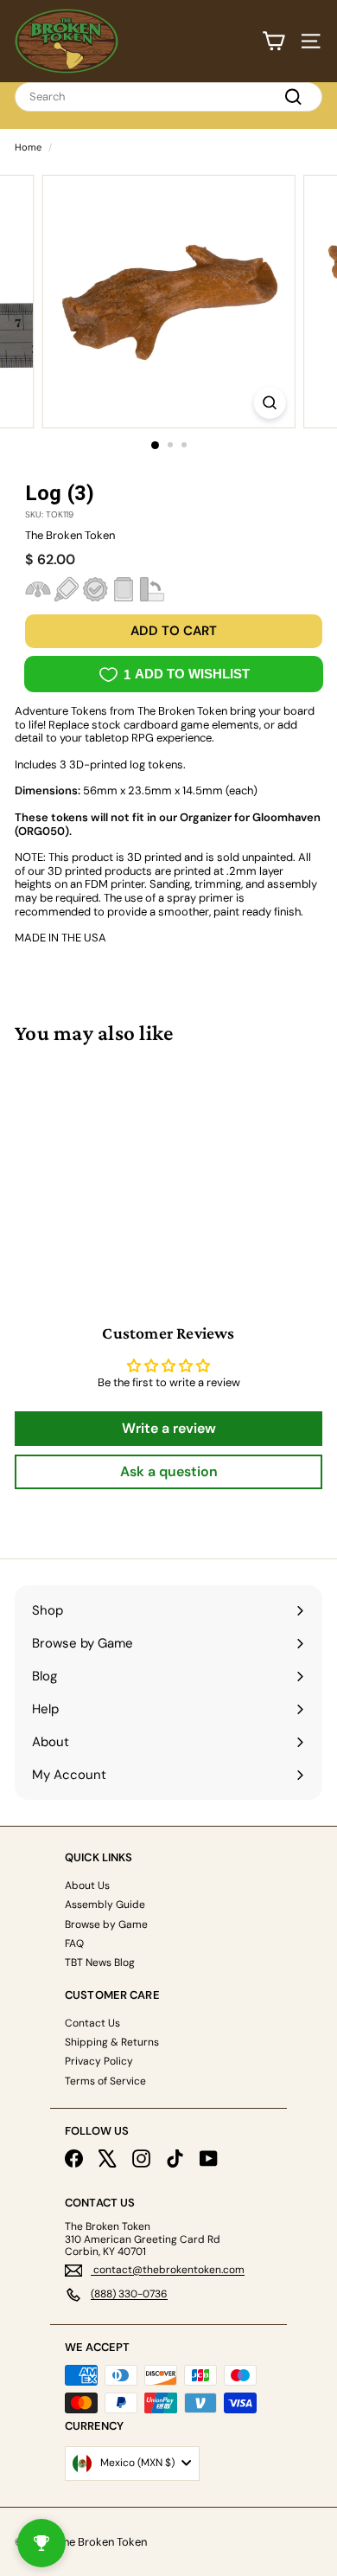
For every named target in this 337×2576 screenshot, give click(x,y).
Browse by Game (106, 1924)
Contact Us (92, 2023)
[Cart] (273, 41)
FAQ (74, 1943)
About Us (87, 1885)
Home (28, 147)
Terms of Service (105, 2081)
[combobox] (168, 97)
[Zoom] (269, 403)
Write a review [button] (169, 1428)
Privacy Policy (99, 2061)
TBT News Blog (100, 1963)
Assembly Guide (105, 1905)
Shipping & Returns (112, 2042)
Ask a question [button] (169, 1471)
